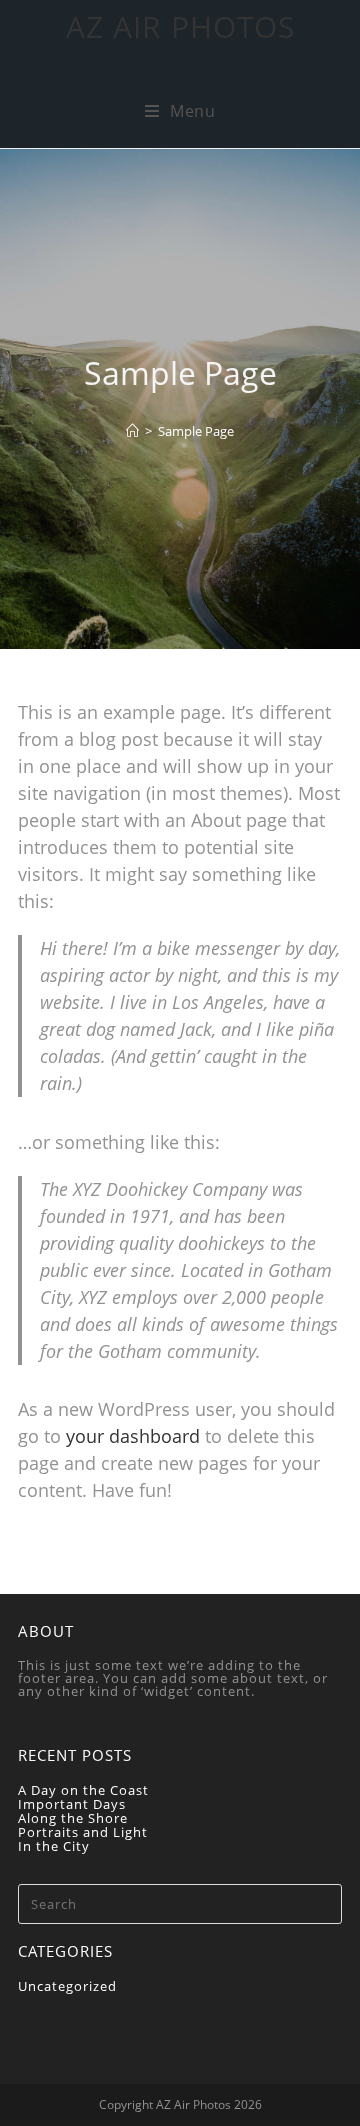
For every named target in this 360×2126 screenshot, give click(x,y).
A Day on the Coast (83, 1790)
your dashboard (133, 1436)
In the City (54, 1846)
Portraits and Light (83, 1832)
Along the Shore (73, 1818)
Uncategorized (67, 1986)
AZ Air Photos (180, 26)
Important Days (72, 1804)
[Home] (132, 431)
